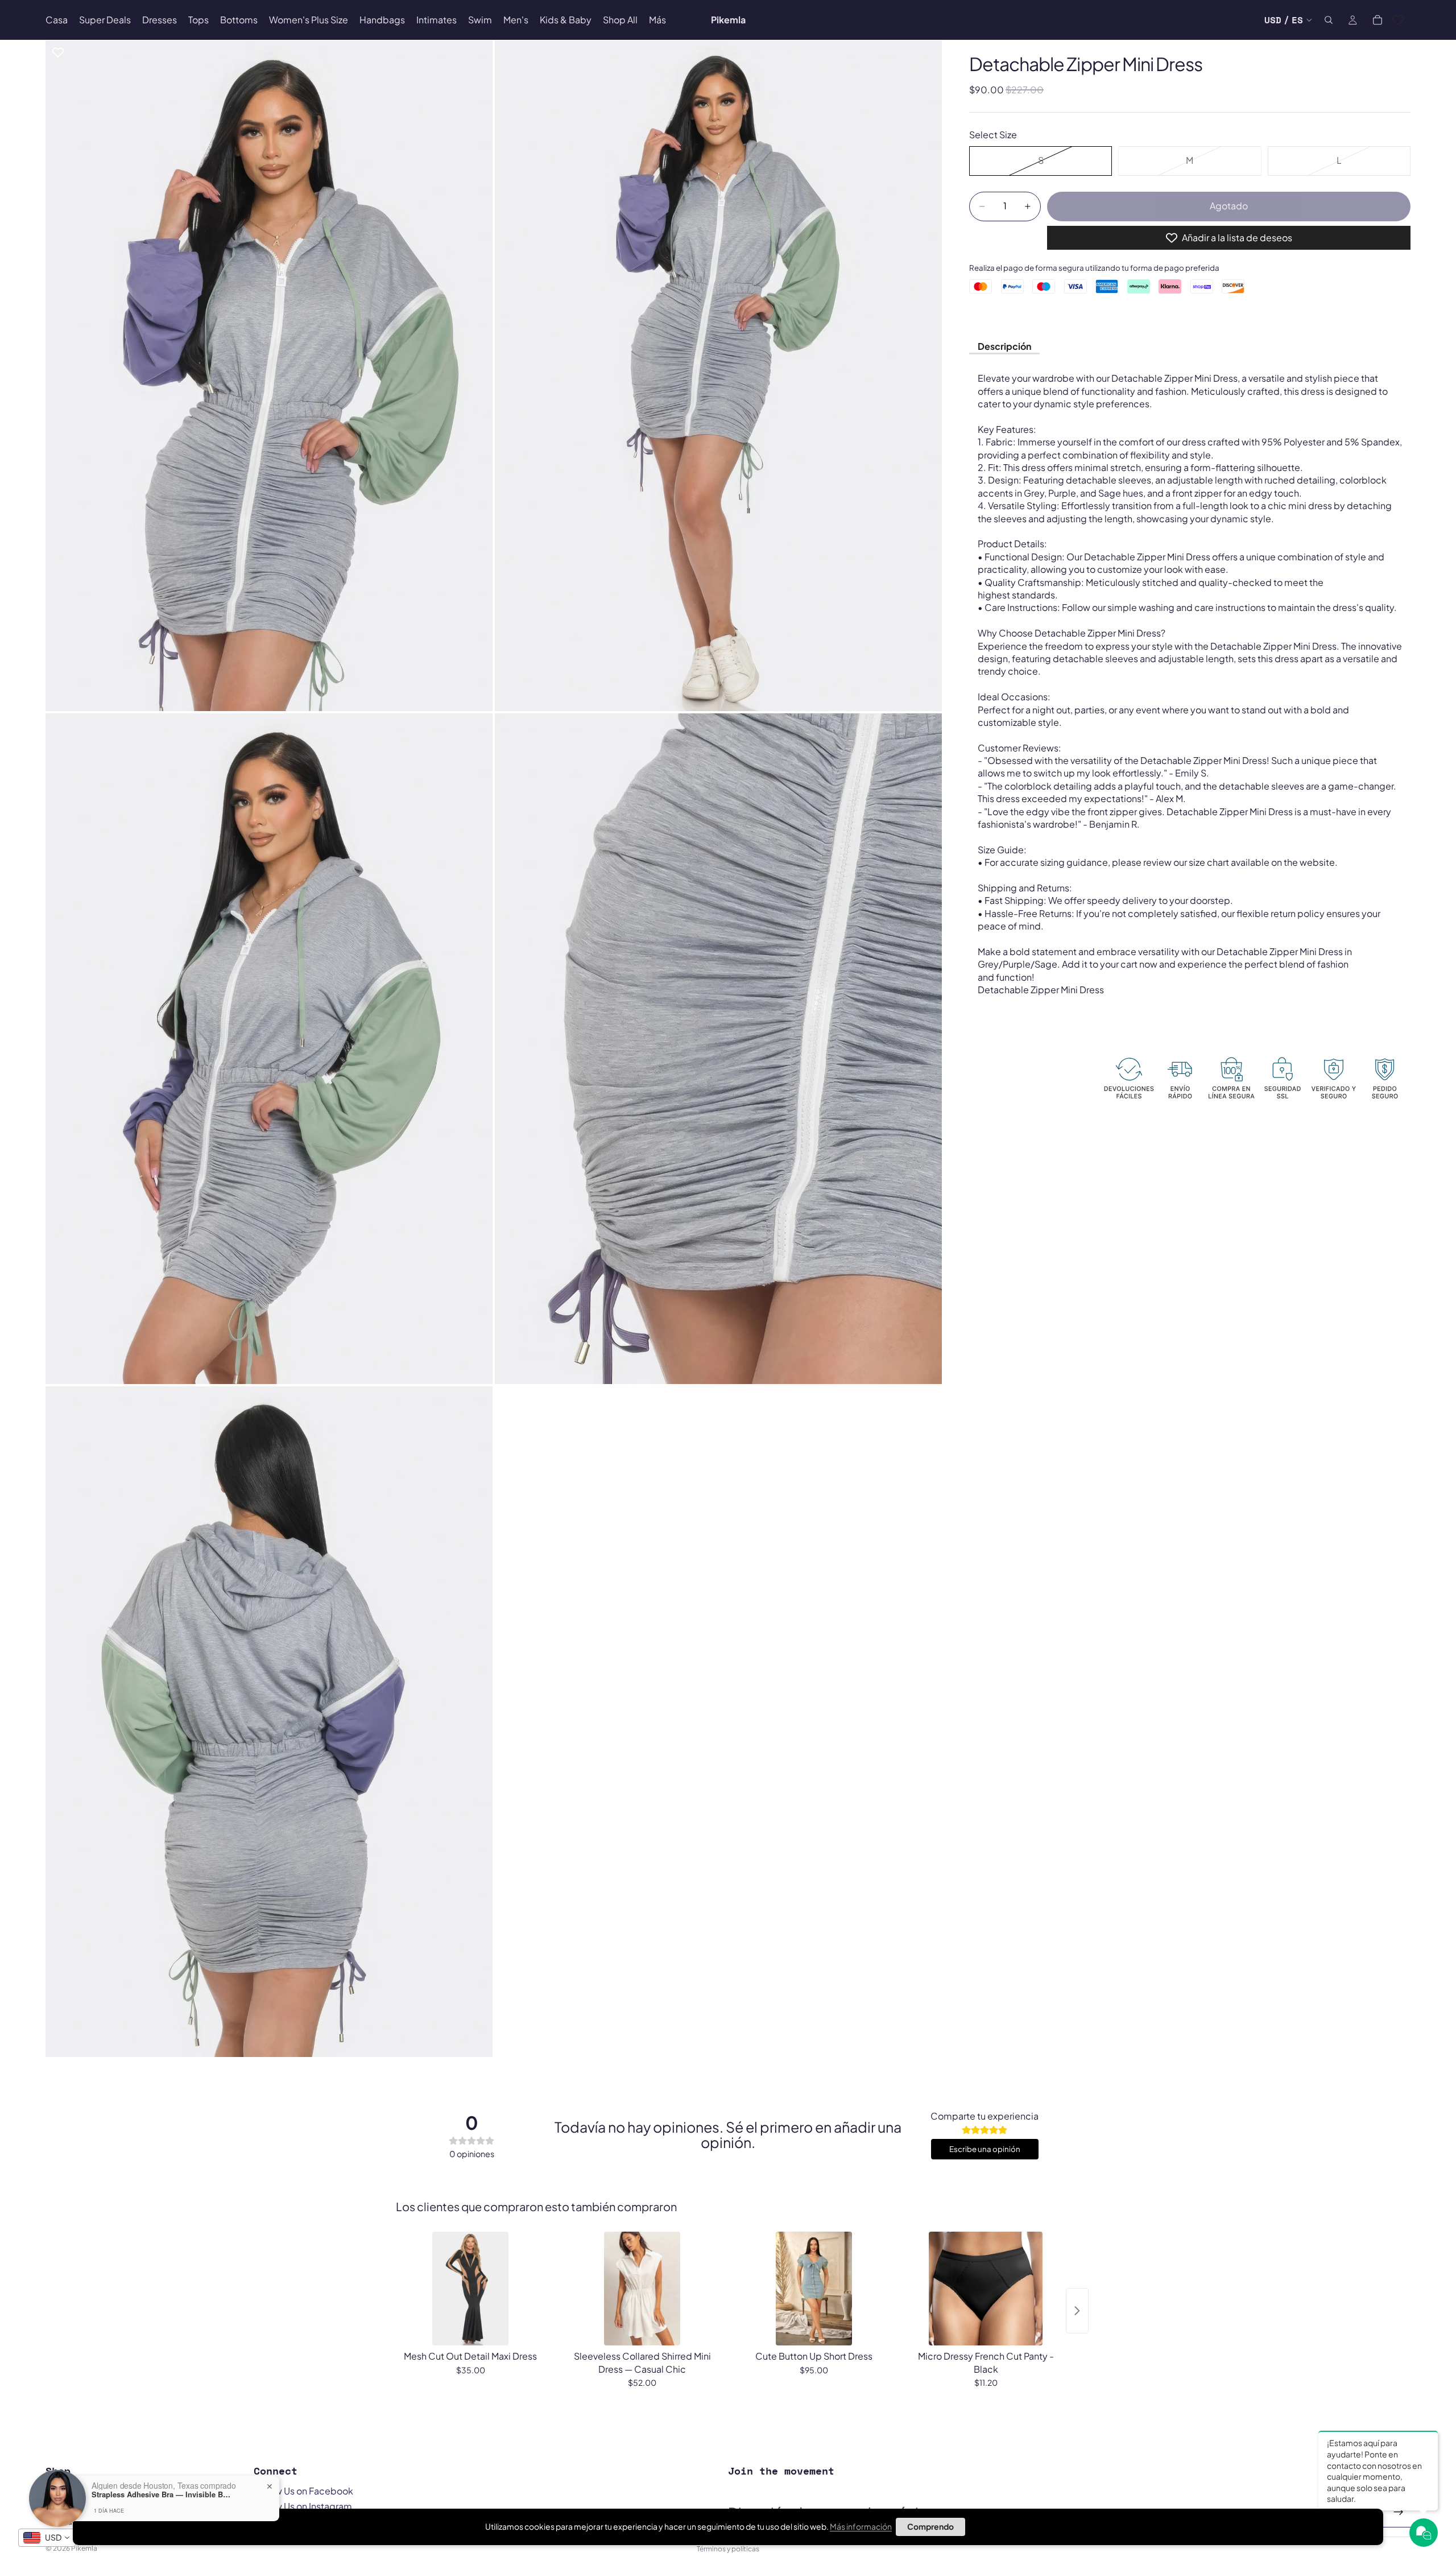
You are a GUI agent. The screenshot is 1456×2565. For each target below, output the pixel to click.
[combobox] (47, 2538)
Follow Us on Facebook (303, 2491)
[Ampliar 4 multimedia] (718, 1049)
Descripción (1004, 346)
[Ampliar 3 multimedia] (269, 1049)
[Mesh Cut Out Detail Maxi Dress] (470, 2289)
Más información (861, 2526)
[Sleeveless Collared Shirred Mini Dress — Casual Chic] (642, 2289)
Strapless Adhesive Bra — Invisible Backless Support (163, 2494)
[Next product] (1077, 2311)
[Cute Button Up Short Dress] (814, 2289)
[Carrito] (1378, 20)
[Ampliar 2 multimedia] (718, 375)
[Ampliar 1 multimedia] (269, 375)
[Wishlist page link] (1398, 20)
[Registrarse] (1399, 2512)
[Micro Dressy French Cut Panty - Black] (986, 2289)
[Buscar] (1329, 20)
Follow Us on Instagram (303, 2506)
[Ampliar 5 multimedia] (269, 1722)
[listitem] (657, 20)
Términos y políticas (728, 2549)
